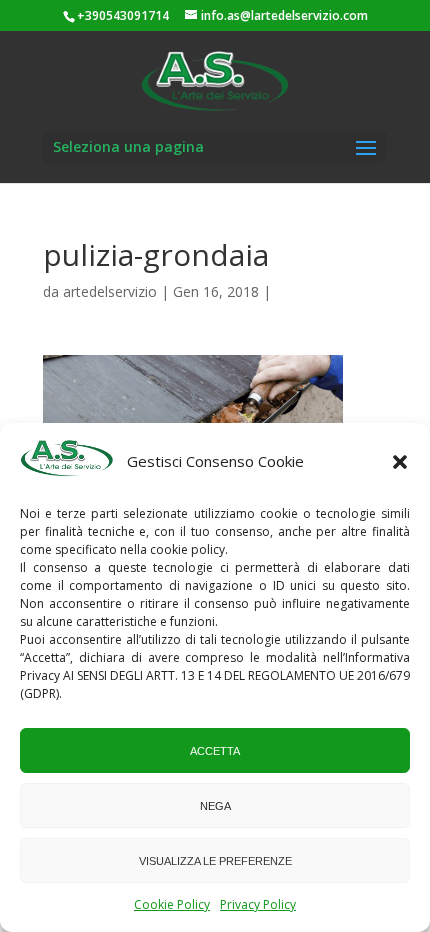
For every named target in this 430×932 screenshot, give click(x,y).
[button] (400, 462)
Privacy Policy (258, 904)
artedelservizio (110, 291)
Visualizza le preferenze (215, 861)
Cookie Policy (172, 904)
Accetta (215, 751)
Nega (215, 806)
